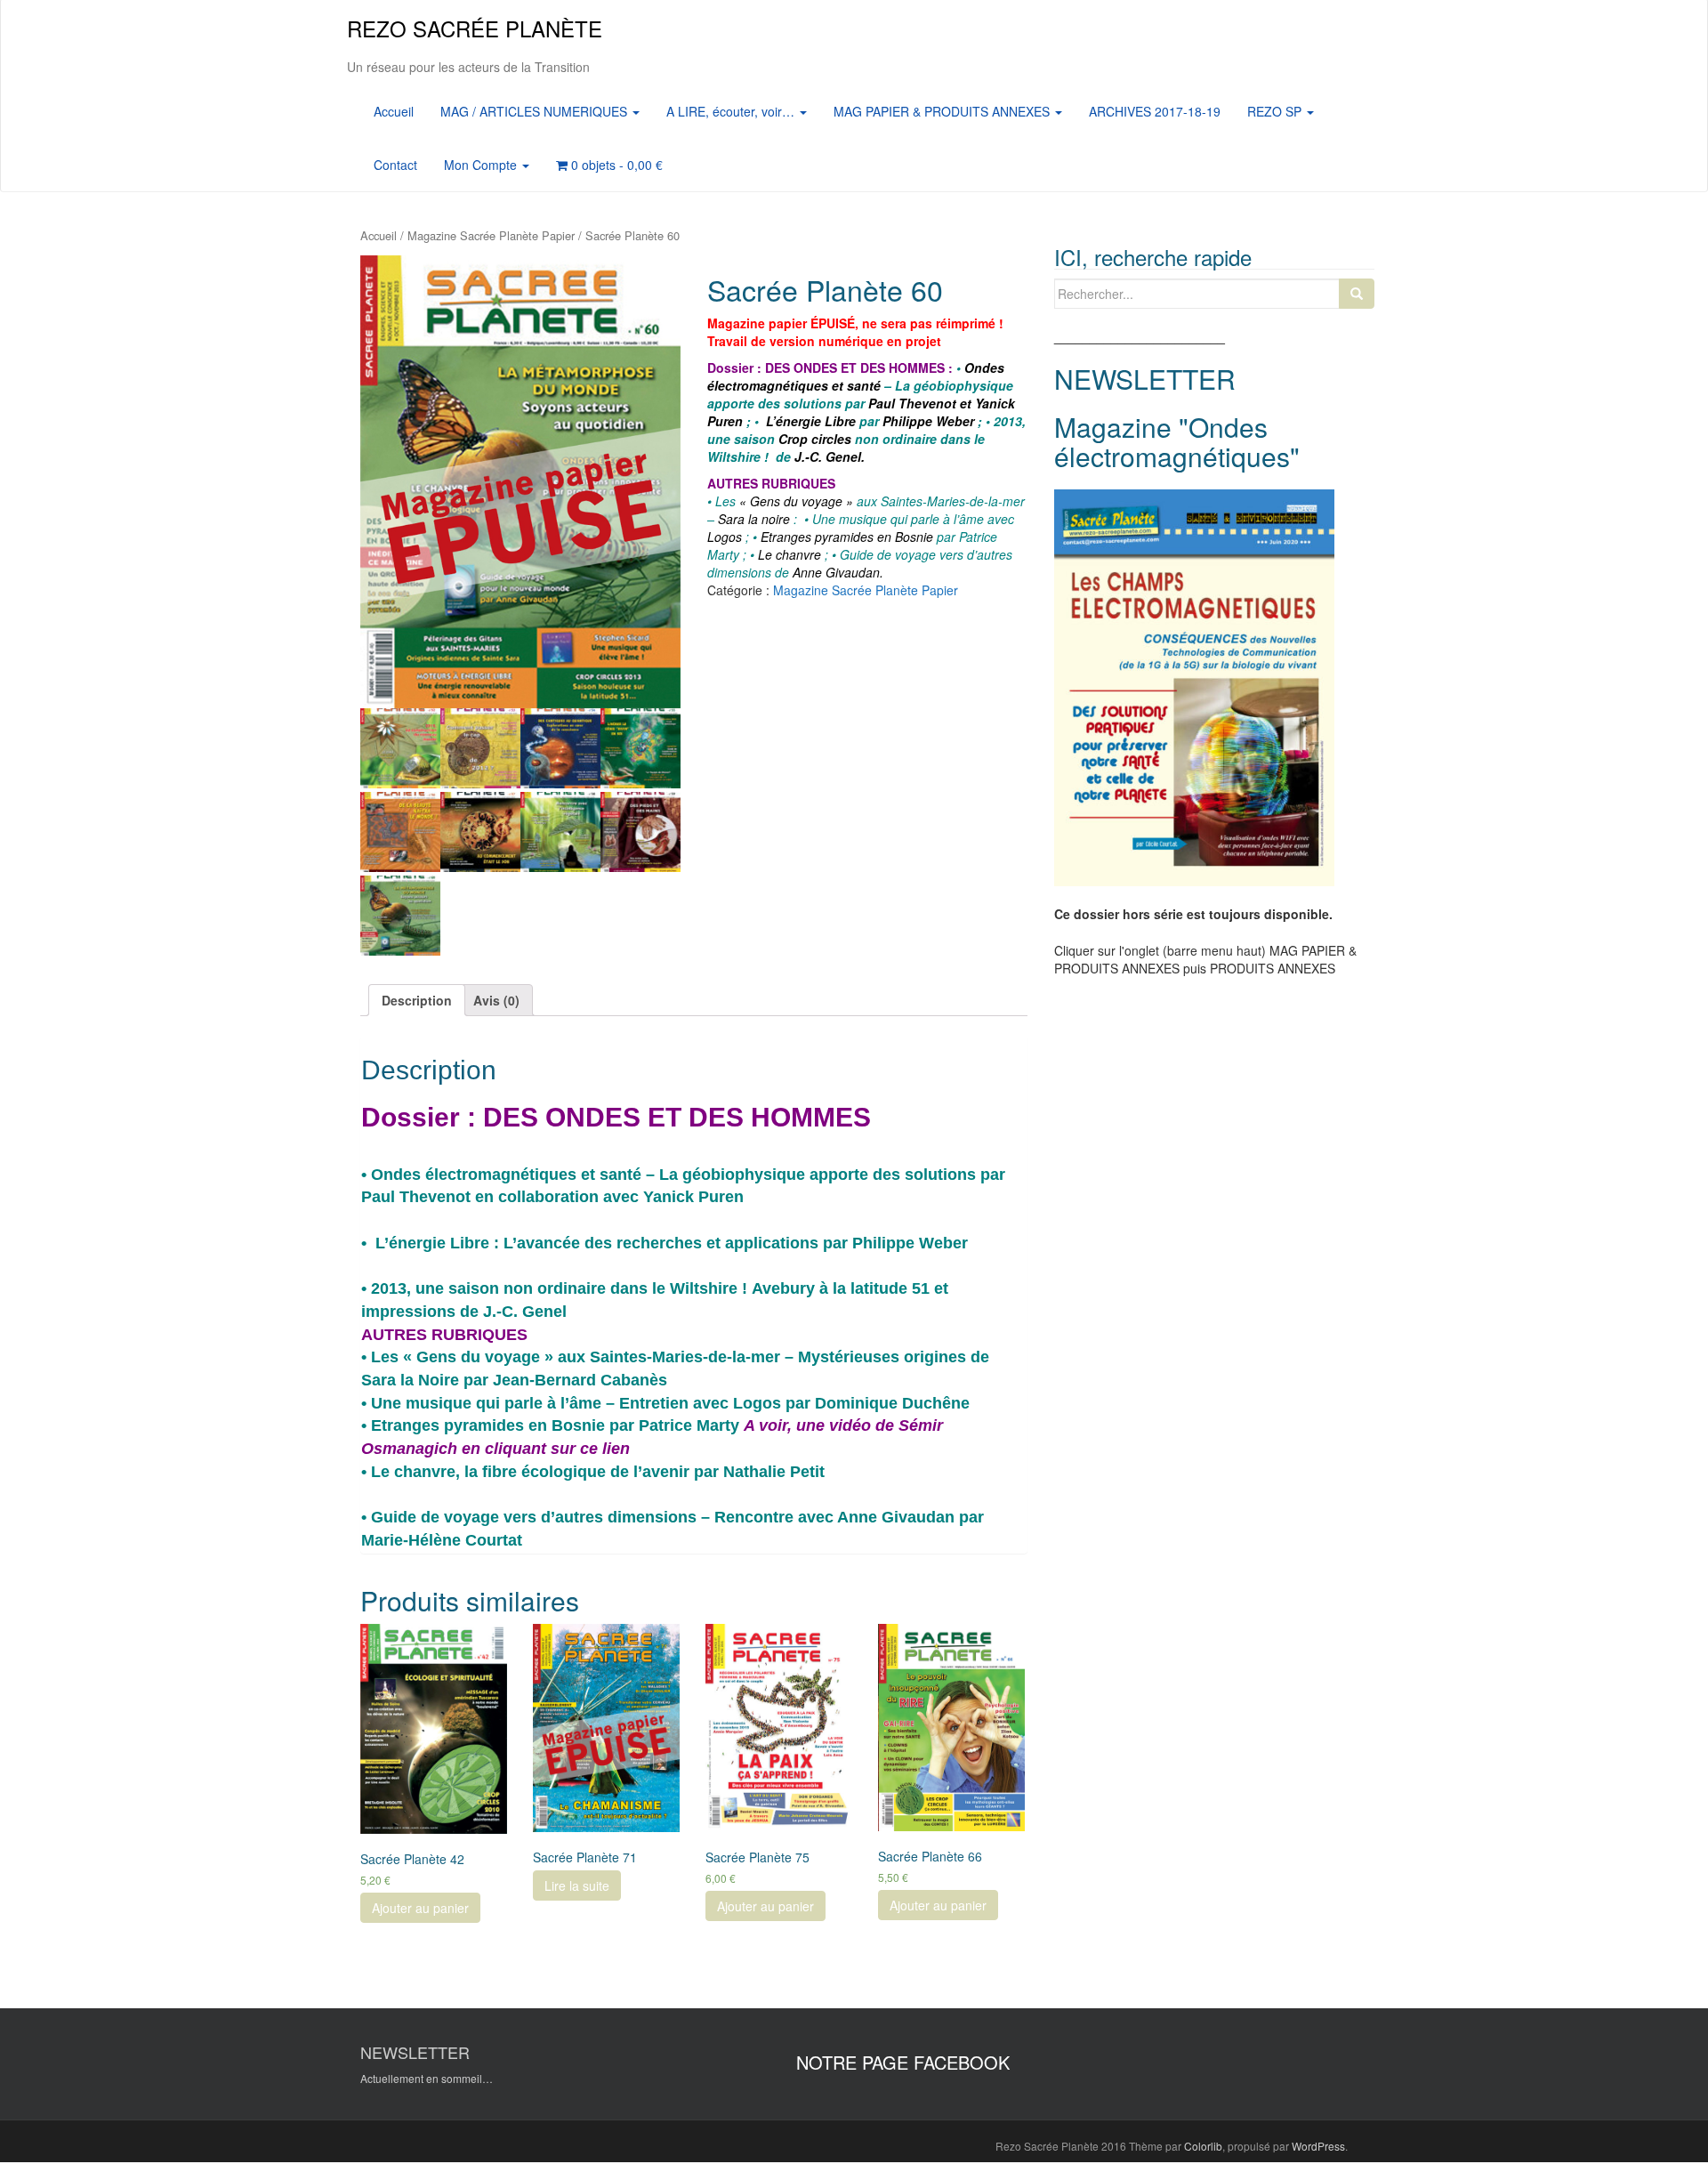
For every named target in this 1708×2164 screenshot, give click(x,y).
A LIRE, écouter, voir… (732, 111)
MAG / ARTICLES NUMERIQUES (536, 111)
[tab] (417, 1000)
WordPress (1318, 2146)
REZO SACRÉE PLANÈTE (475, 28)
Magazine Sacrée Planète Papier (491, 235)
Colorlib (1203, 2146)
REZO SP (1276, 111)
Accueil (394, 111)
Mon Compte (482, 165)
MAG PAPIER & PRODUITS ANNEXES (943, 111)
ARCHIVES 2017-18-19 (1155, 111)
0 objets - (615, 165)
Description (417, 1000)
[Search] (1357, 294)
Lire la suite (577, 1885)
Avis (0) (496, 1000)
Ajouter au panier (420, 1908)
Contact (395, 165)
